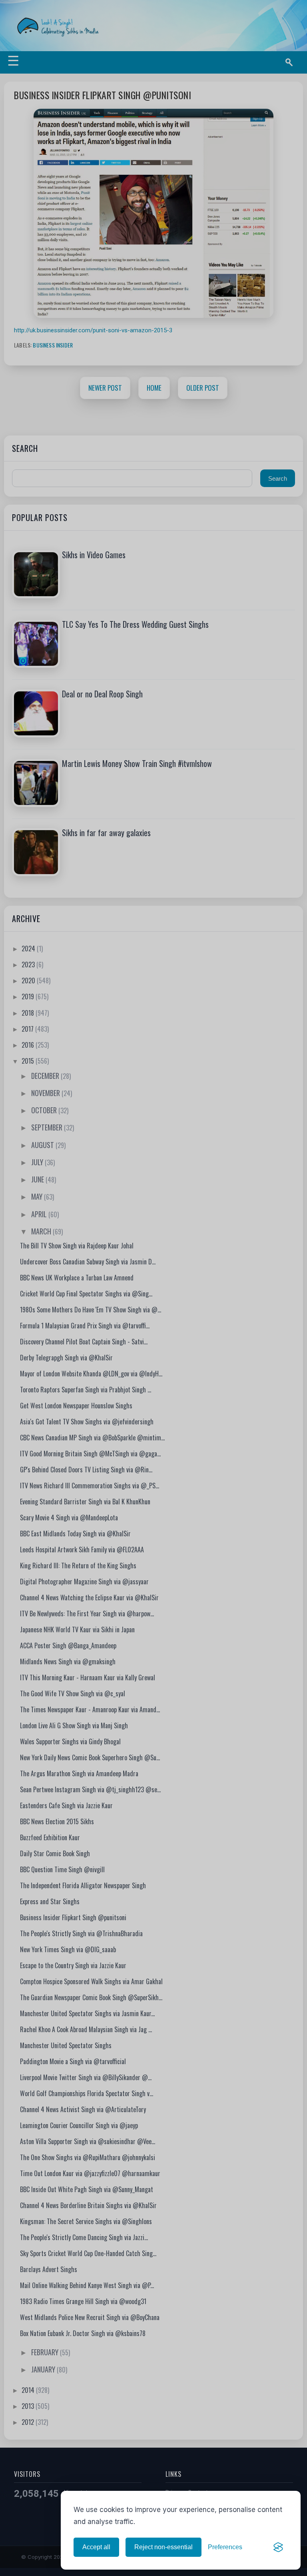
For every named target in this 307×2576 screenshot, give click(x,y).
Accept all (96, 2547)
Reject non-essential (163, 2547)
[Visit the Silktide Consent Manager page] (278, 2547)
